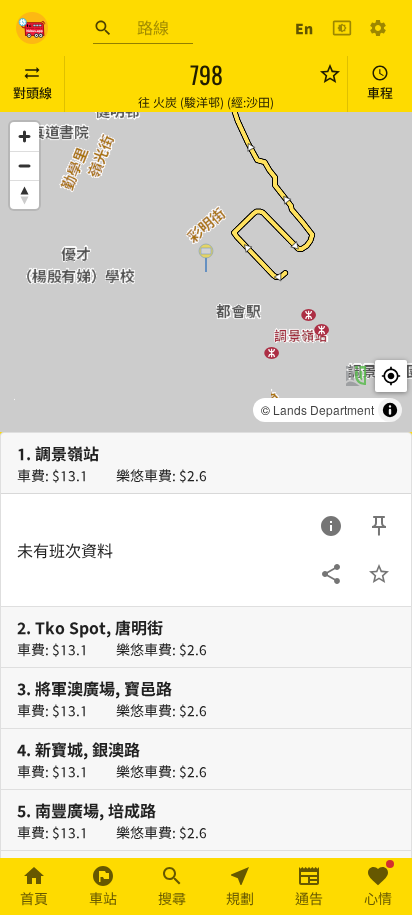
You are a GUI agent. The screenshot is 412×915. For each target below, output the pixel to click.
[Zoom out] (24, 165)
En (304, 28)
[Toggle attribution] (390, 410)
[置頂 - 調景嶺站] (379, 526)
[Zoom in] (24, 136)
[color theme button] (342, 28)
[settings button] (378, 28)
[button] (206, 257)
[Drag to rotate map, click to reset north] (24, 194)
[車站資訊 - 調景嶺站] (331, 526)
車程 (380, 92)
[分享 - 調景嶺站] (331, 574)
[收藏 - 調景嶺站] (379, 574)
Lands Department (323, 409)
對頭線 (32, 92)
